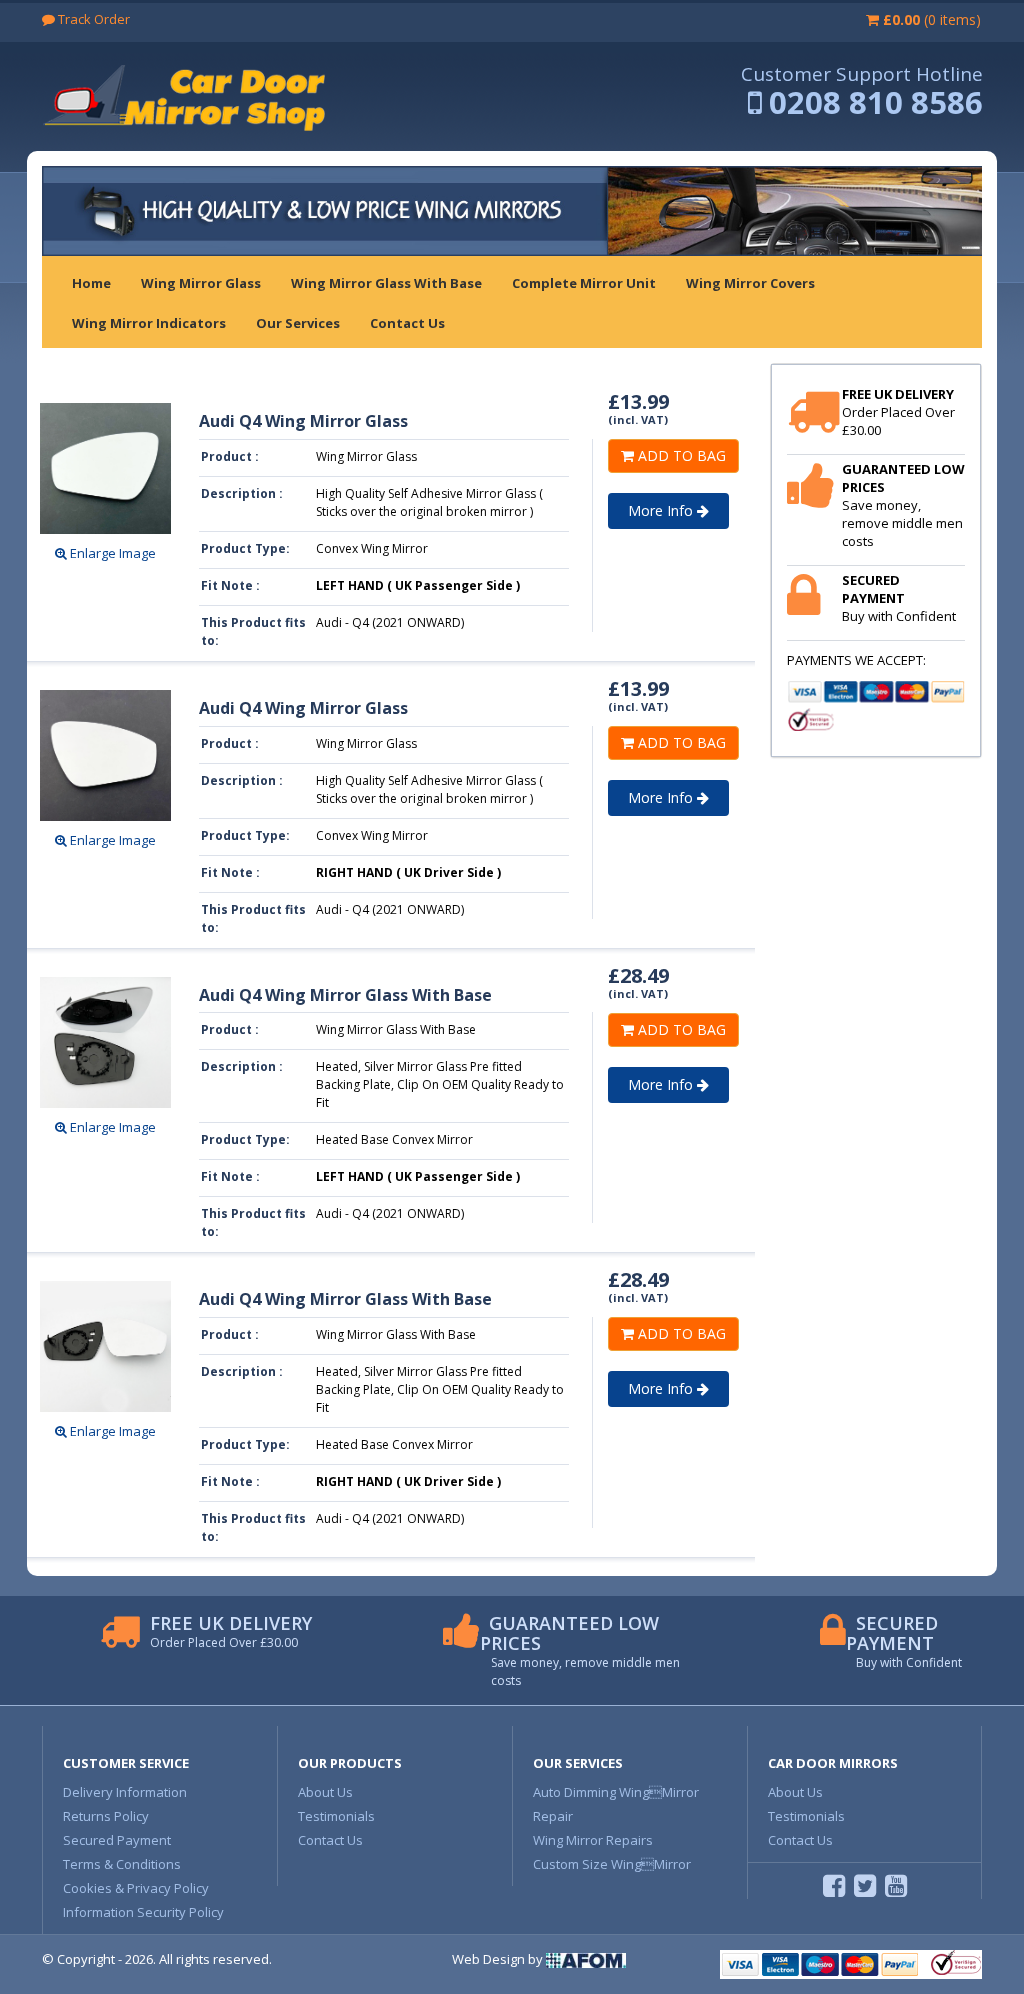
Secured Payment (117, 1840)
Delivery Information (125, 1792)
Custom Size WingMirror (612, 1864)
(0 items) (932, 19)
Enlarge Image (111, 553)
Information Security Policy (143, 1912)
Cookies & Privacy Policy (136, 1888)
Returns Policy (106, 1816)
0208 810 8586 (876, 102)
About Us (325, 1792)
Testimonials (336, 1816)
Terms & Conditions (122, 1864)
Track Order (92, 19)
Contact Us (330, 1840)
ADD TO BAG (680, 455)
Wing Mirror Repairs (593, 1840)
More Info (662, 510)
